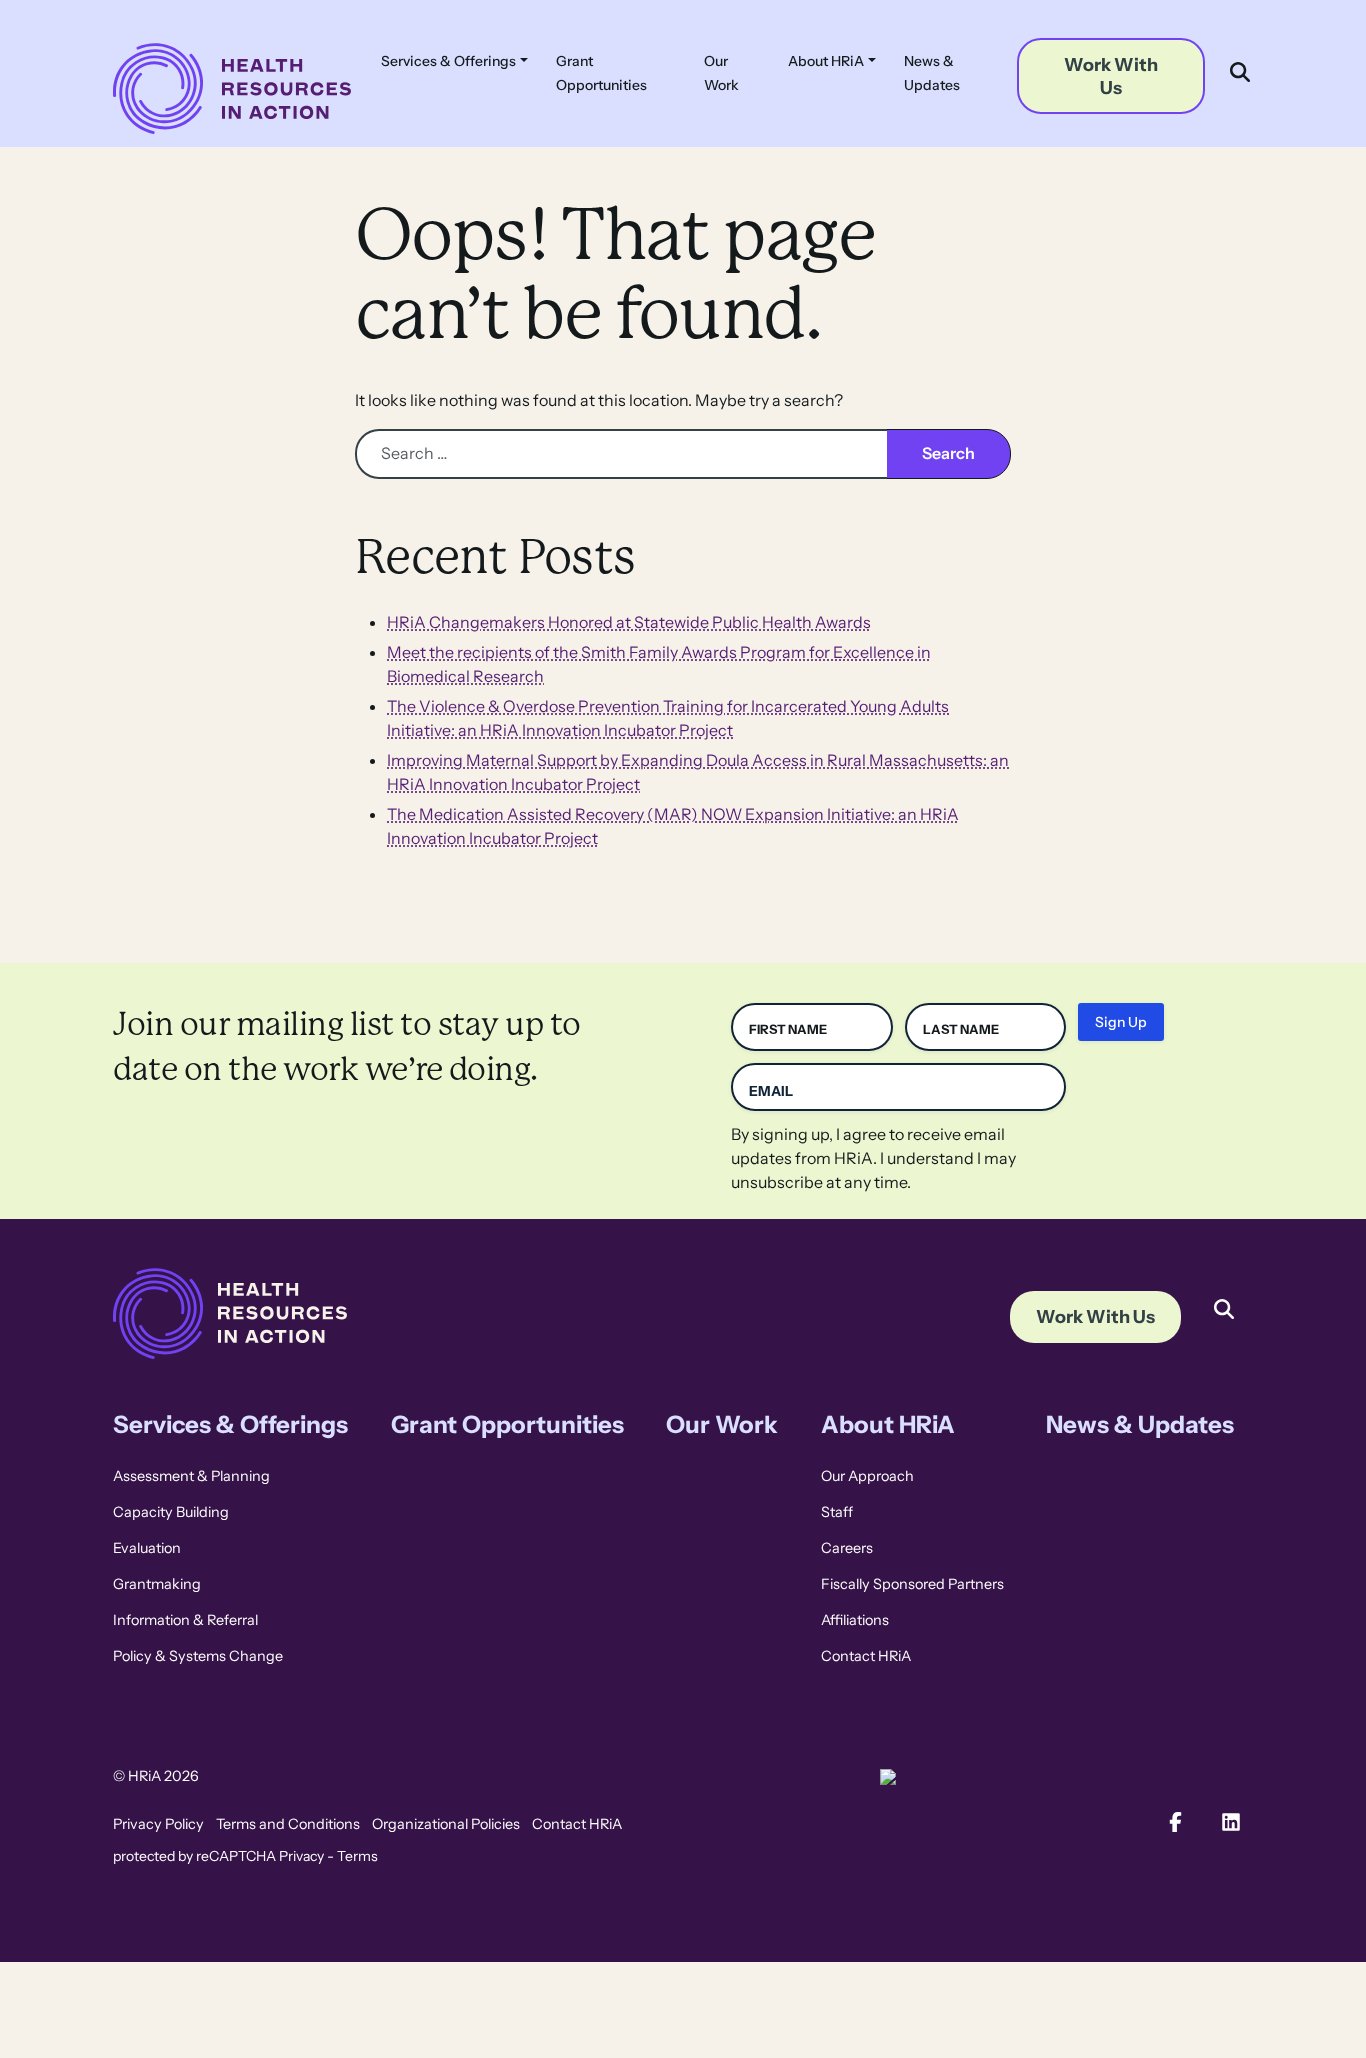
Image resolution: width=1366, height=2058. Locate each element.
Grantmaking (157, 1584)
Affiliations (855, 1620)
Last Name (961, 1029)
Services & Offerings (448, 61)
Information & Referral (185, 1620)
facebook (1175, 1822)
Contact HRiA (866, 1656)
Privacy (301, 1856)
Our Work (721, 73)
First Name (788, 1029)
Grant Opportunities (601, 73)
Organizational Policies (446, 1824)
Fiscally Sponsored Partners (912, 1584)
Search (1222, 1294)
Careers (847, 1548)
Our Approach (867, 1476)
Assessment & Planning (191, 1476)
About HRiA (826, 61)
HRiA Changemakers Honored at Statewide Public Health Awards (629, 622)
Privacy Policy (158, 1824)
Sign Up (1121, 1022)
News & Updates (932, 73)
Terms (357, 1856)
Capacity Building (171, 1512)
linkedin (1231, 1822)
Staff (837, 1512)
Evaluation (147, 1548)
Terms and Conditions (288, 1824)
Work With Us (1111, 76)
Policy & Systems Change (198, 1656)
